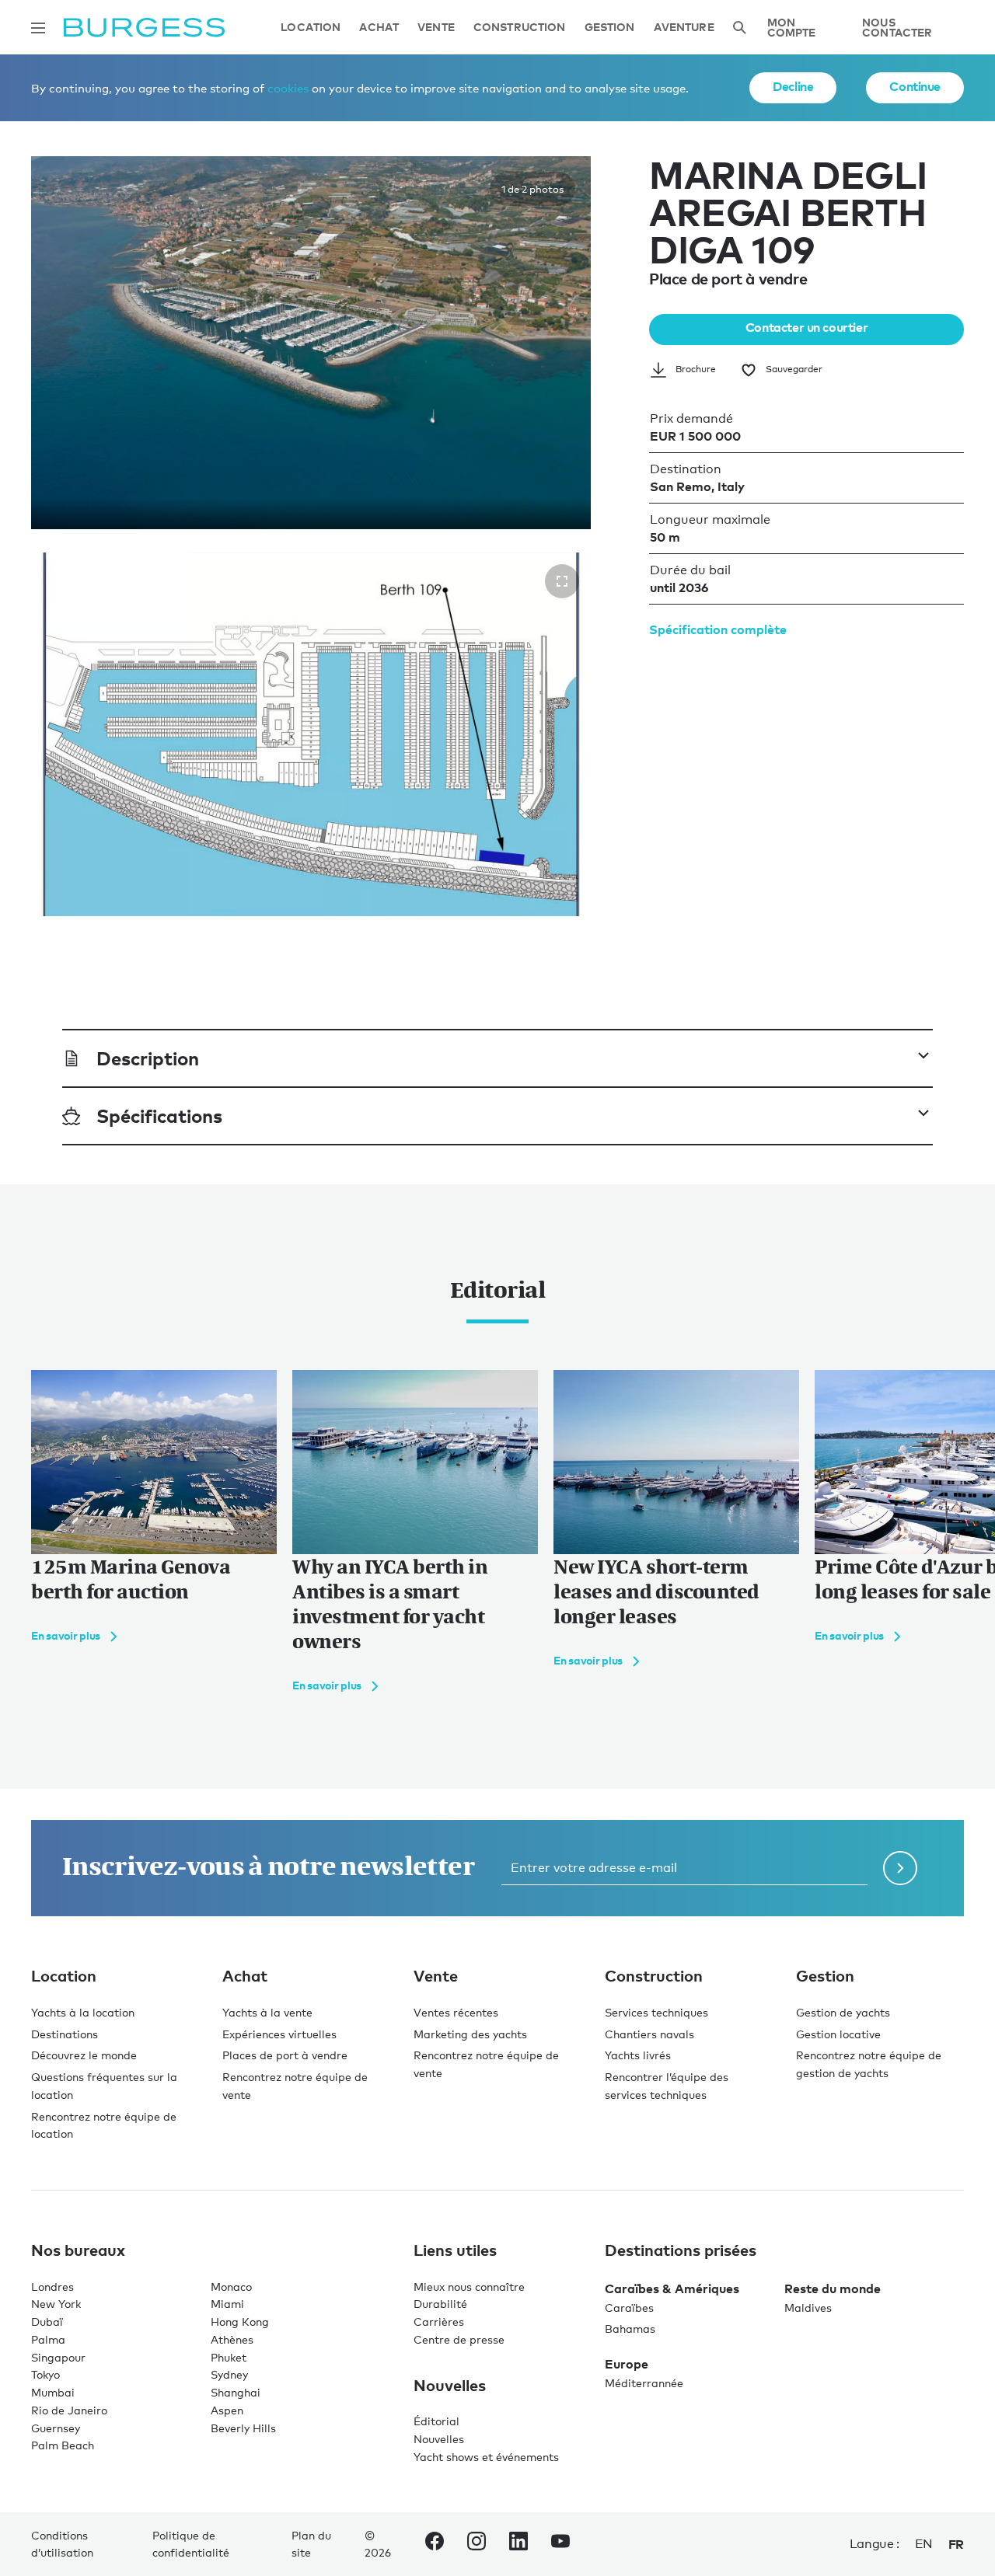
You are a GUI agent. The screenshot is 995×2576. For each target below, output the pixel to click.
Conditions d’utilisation (62, 2544)
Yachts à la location (83, 2012)
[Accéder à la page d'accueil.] (144, 28)
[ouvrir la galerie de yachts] (562, 581)
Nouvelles (439, 2439)
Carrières (439, 2322)
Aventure (684, 28)
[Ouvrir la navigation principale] (38, 28)
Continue (915, 86)
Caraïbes (629, 2308)
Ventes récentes (456, 2012)
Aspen (227, 2410)
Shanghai (236, 2392)
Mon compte (792, 28)
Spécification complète (718, 629)
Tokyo (45, 2374)
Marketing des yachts (470, 2034)
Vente (436, 28)
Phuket (229, 2357)
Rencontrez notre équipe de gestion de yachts (869, 2064)
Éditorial (436, 2421)
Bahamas (630, 2329)
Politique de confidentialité (191, 2544)
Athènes (232, 2339)
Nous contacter (897, 28)
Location (311, 28)
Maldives (808, 2308)
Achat (379, 28)
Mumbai (53, 2392)
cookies (288, 88)
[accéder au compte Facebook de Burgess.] (435, 2544)
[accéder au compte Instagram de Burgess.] (477, 2544)
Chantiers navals (649, 2034)
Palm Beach (63, 2445)
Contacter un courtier (806, 327)
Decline (793, 86)
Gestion (610, 28)
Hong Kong (240, 2322)
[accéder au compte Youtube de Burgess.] (560, 2544)
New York (56, 2304)
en (924, 2544)
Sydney (229, 2374)
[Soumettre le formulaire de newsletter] (900, 1868)
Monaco (231, 2287)
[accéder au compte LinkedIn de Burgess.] (518, 2544)
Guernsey (56, 2428)
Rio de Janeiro (69, 2410)
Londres (52, 2287)
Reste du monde (833, 2288)
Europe (627, 2364)
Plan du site (311, 2544)
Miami (227, 2304)
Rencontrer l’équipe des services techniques (667, 2086)
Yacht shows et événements (486, 2457)
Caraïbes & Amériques (672, 2288)
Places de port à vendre (285, 2055)
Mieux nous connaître (469, 2287)
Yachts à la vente (267, 2012)
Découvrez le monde (84, 2055)
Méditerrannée (644, 2383)
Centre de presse (459, 2339)
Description (148, 1058)
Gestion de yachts (843, 2012)
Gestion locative (838, 2034)
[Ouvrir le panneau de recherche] (739, 28)
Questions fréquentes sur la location (104, 2086)
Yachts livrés (638, 2055)
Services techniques (656, 2012)
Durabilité (440, 2304)
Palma (48, 2339)
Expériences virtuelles (279, 2034)
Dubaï (47, 2322)
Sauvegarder (794, 369)
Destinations (65, 2034)
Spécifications (159, 1115)
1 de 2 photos (532, 189)
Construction (520, 28)
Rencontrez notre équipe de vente (295, 2086)
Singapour (58, 2357)
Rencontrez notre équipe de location (104, 2125)
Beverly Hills (243, 2428)
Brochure (696, 369)
